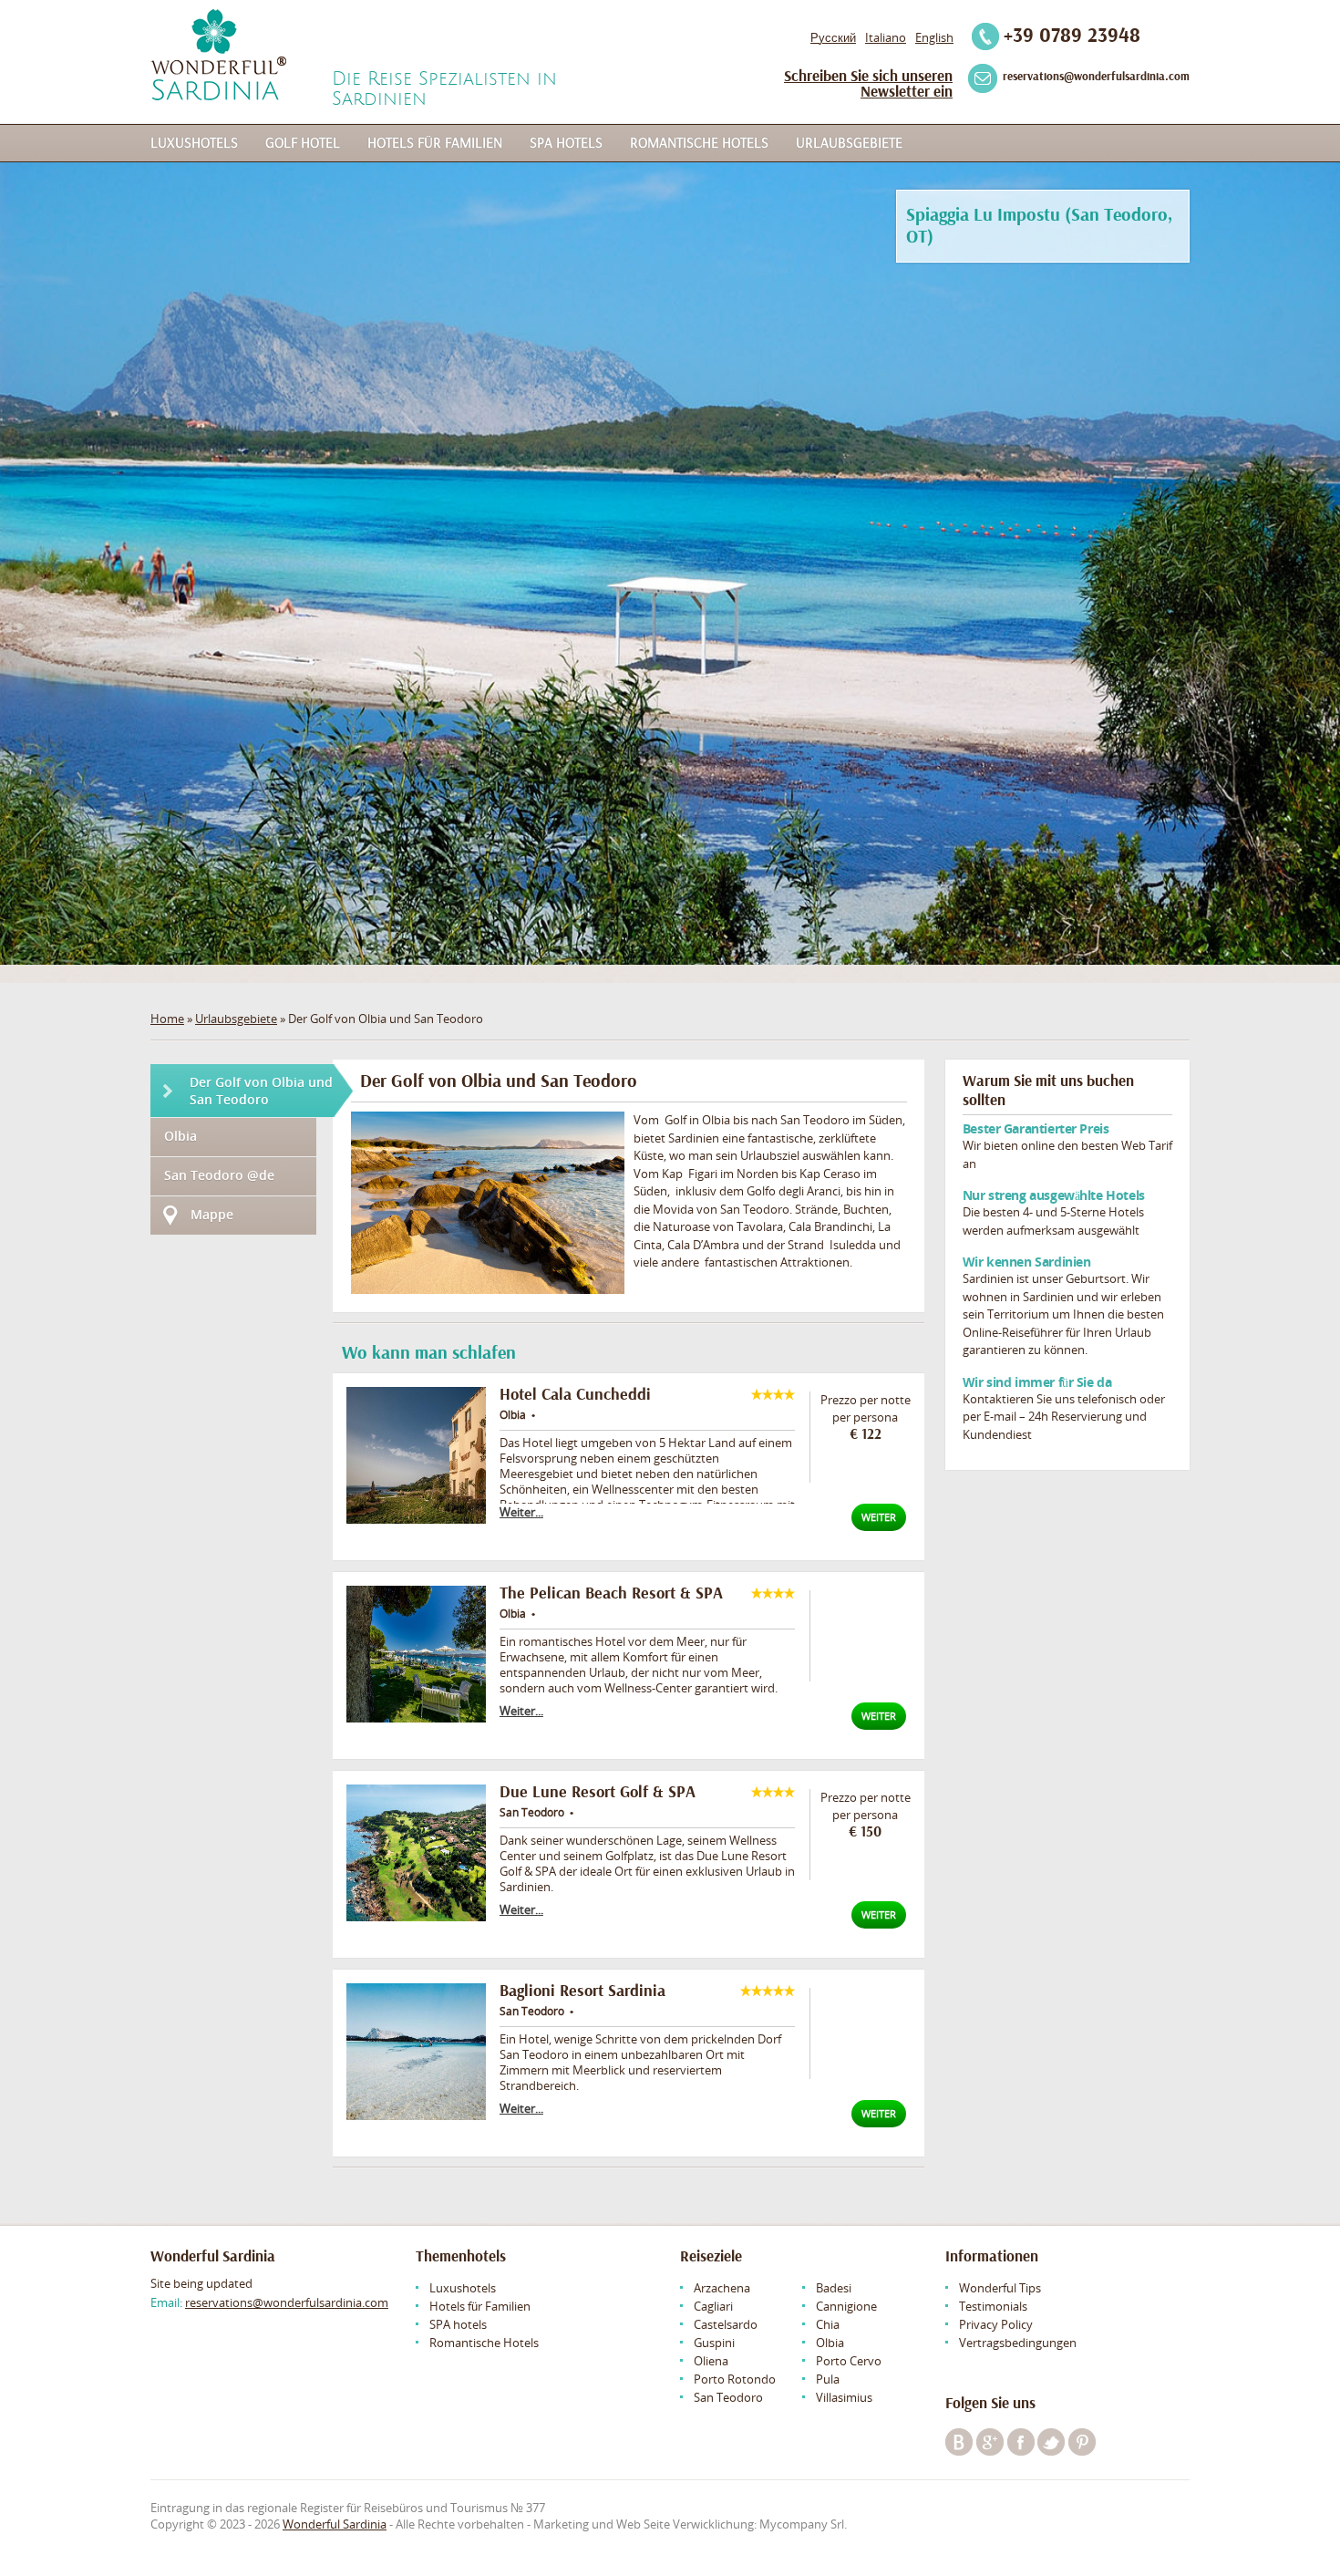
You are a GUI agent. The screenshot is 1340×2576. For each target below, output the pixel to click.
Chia (828, 2324)
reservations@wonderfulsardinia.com (287, 2302)
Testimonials (993, 2306)
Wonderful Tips (1000, 2288)
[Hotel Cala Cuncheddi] (416, 1455)
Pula (828, 2379)
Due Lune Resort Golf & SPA (598, 1792)
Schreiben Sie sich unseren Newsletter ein (868, 84)
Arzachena (722, 2288)
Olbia (180, 1136)
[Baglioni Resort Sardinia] (416, 2052)
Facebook (1021, 2442)
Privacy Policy (996, 2324)
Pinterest (1082, 2442)
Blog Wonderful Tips (959, 2442)
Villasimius (844, 2397)
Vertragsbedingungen (1018, 2343)
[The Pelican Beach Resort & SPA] (416, 1654)
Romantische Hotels (699, 143)
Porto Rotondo (735, 2379)
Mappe (212, 1214)
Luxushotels (194, 143)
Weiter (879, 1517)
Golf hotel (303, 143)
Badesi (834, 2288)
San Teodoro (728, 2397)
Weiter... (521, 1512)
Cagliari (713, 2306)
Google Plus (990, 2442)
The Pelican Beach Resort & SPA (611, 1593)
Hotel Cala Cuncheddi (575, 1395)
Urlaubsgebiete (849, 143)
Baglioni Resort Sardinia (582, 1991)
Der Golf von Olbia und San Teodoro (261, 1091)
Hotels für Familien (435, 143)
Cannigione (846, 2306)
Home (167, 1019)
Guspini (714, 2343)
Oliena (711, 2361)
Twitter (1051, 2442)
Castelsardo (726, 2324)
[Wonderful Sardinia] (218, 55)
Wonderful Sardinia (335, 2524)
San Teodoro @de (219, 1175)
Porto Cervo (849, 2361)
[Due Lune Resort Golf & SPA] (416, 1853)
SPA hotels (566, 143)
